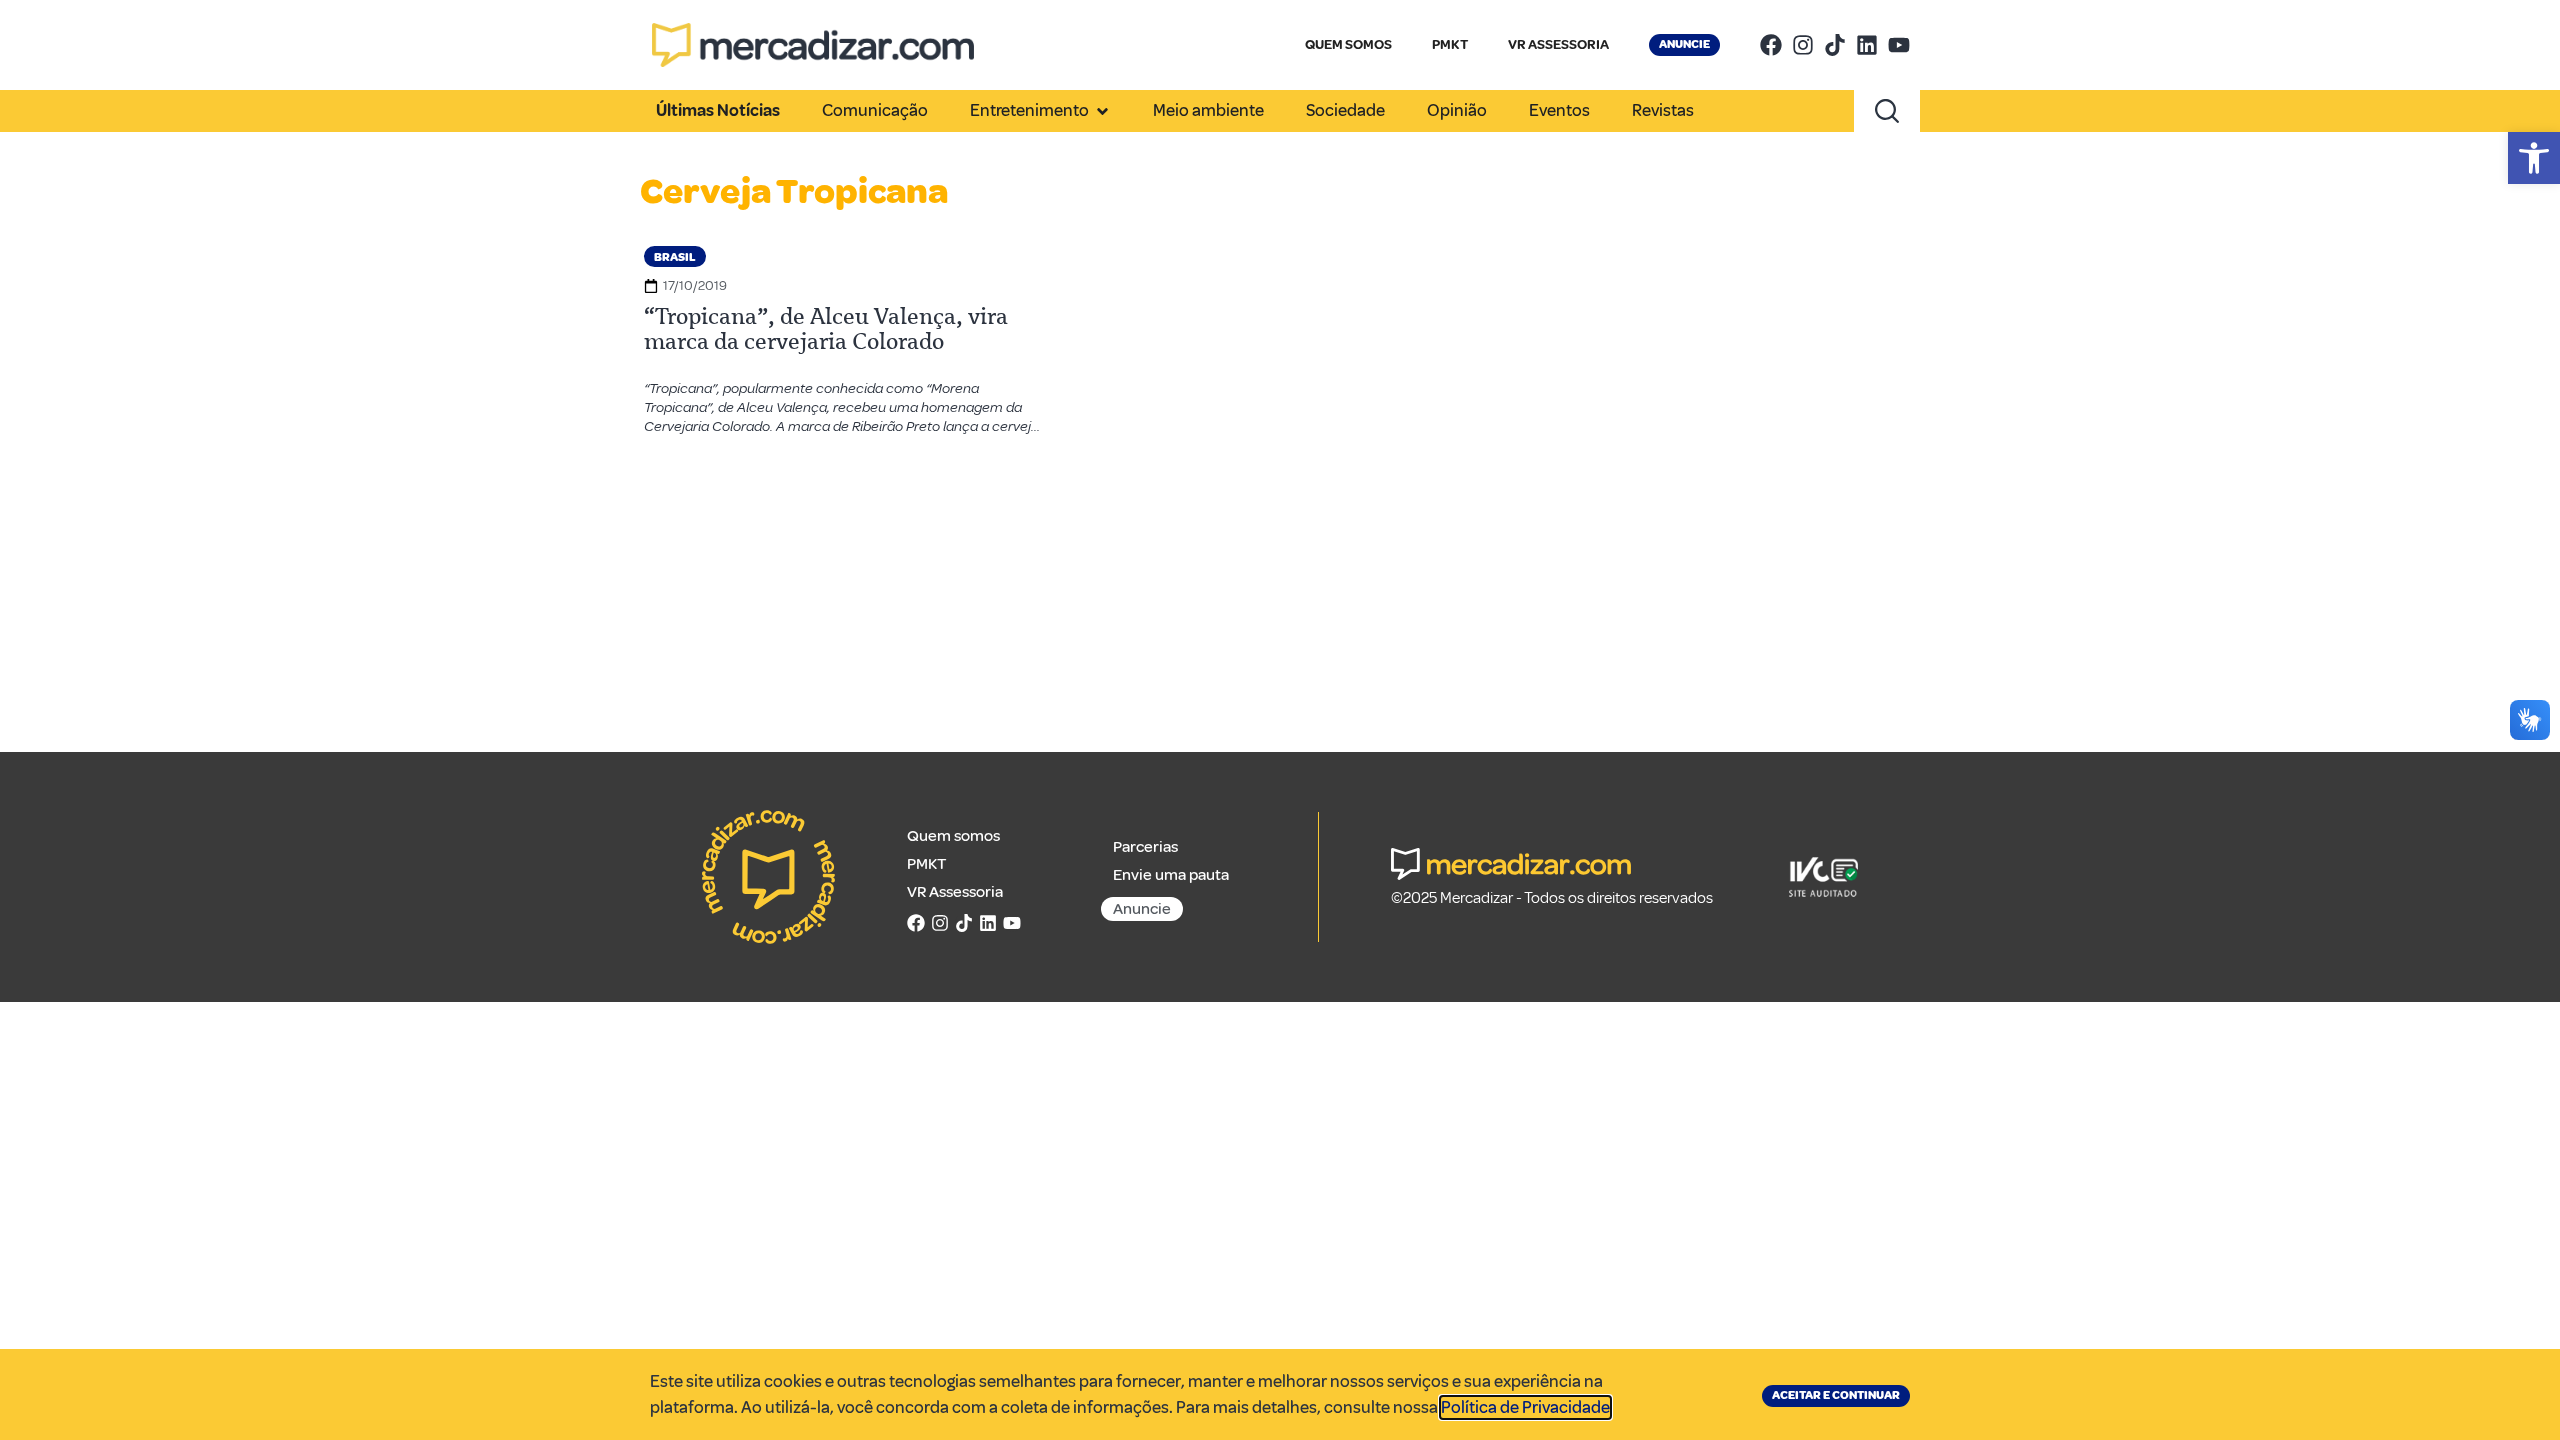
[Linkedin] (1867, 45)
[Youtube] (1899, 45)
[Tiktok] (1835, 45)
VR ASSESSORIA (1558, 44)
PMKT (1450, 44)
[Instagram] (1803, 45)
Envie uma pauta (1171, 875)
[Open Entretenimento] (1102, 111)
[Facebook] (1771, 45)
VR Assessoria (955, 892)
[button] (2534, 158)
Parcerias (1145, 847)
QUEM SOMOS (1348, 44)
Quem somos (953, 836)
